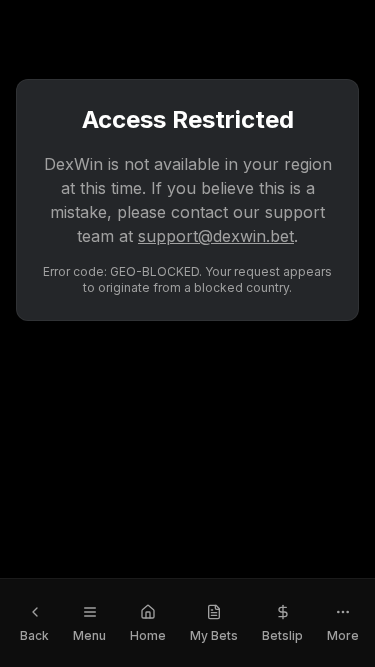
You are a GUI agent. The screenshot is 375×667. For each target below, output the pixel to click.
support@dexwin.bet (216, 236)
